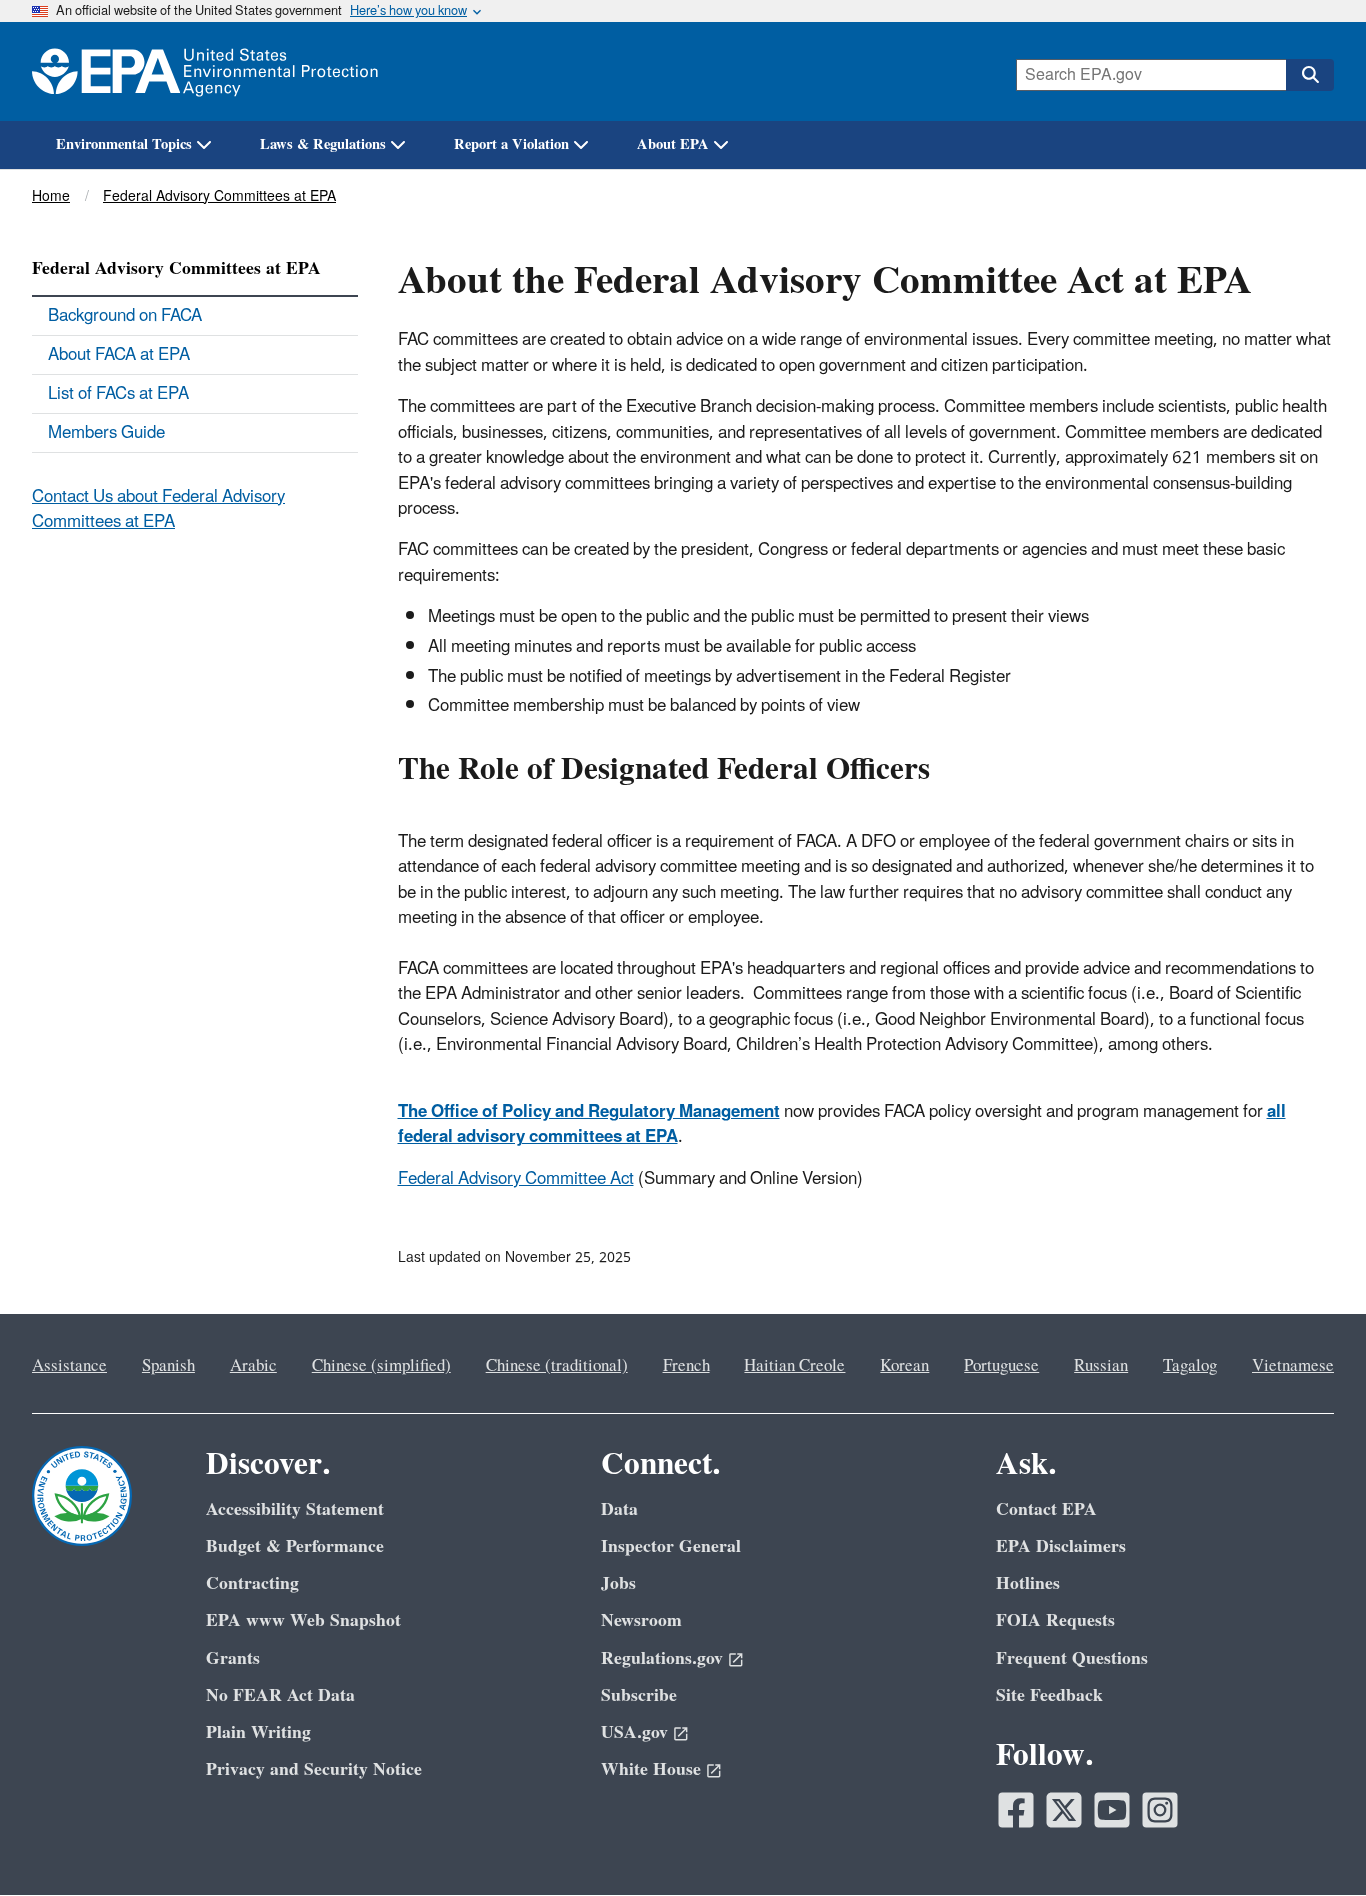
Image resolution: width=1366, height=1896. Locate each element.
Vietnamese (1293, 1366)
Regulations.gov (662, 1658)
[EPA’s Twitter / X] (1064, 1810)
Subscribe (639, 1695)
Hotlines (1028, 1583)
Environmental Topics (124, 144)
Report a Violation (511, 144)
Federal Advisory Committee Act (516, 1179)
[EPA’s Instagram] (1160, 1810)
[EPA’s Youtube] (1112, 1810)
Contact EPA (1046, 1509)
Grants (233, 1658)
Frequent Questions (1072, 1658)
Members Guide (106, 433)
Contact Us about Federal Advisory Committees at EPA (158, 509)
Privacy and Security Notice (314, 1769)
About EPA (673, 144)
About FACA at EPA (119, 355)
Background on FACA (125, 316)
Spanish (168, 1366)
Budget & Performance (295, 1546)
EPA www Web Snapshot (303, 1620)
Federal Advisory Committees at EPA (219, 196)
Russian (1101, 1366)
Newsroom (641, 1620)
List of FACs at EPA (118, 394)
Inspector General (671, 1546)
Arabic (253, 1366)
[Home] (205, 71)
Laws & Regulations (323, 144)
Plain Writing (258, 1732)
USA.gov (634, 1732)
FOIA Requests (1055, 1620)
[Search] (1310, 75)
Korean (904, 1366)
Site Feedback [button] (1049, 1695)
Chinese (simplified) (381, 1366)
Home (51, 196)
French (686, 1366)
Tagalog (1190, 1366)
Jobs (618, 1583)
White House (651, 1769)
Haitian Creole (794, 1366)
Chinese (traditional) (557, 1366)
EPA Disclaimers (1061, 1546)
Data (619, 1509)
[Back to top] (1311, 1841)
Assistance (69, 1366)
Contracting (252, 1583)
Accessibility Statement (295, 1509)
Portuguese (1001, 1366)
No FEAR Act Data (280, 1695)
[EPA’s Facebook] (1016, 1810)
